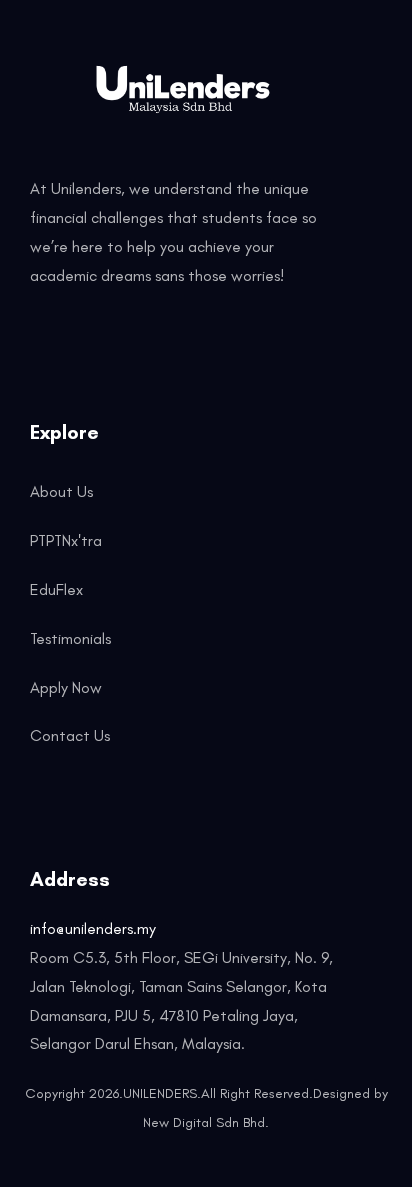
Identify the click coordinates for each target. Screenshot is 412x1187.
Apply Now (66, 687)
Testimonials (70, 638)
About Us (61, 491)
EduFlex (56, 589)
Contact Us (70, 735)
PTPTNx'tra (66, 540)
